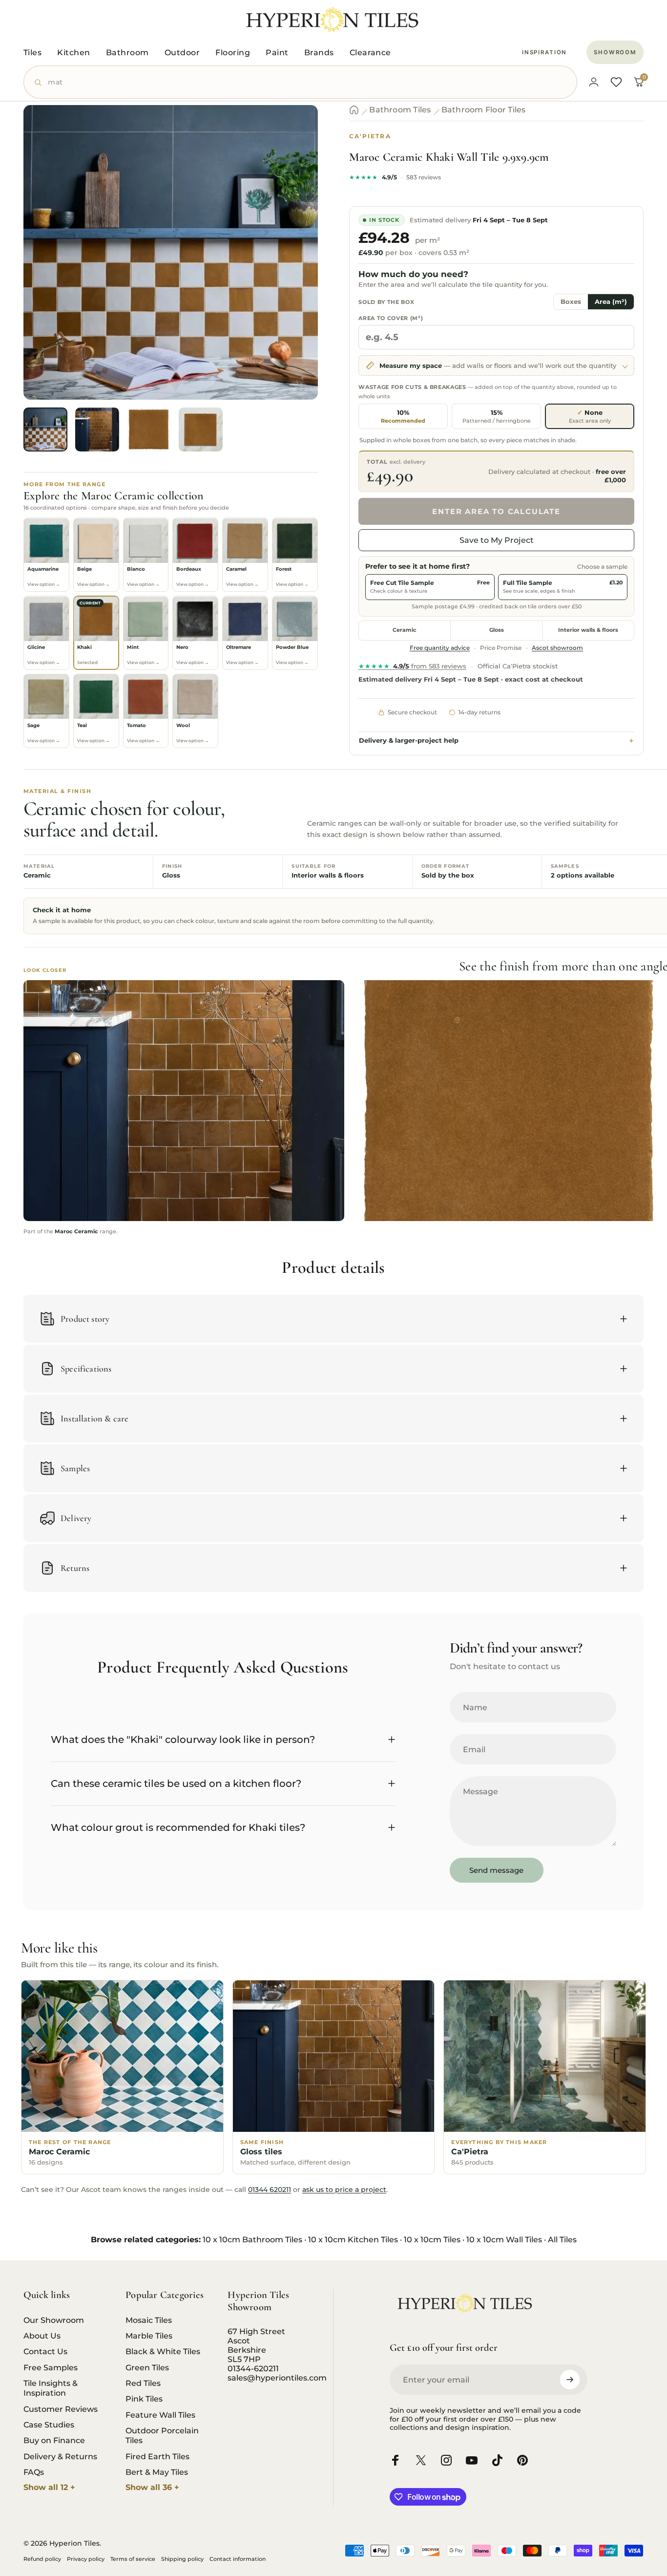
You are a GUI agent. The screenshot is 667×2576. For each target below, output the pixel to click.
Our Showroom (54, 2320)
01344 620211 (270, 2190)
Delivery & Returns (60, 2456)
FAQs (34, 2472)
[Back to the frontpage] (354, 110)
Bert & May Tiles (157, 2472)
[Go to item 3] (149, 429)
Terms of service (133, 2559)
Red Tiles (143, 2383)
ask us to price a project (344, 2190)
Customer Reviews (61, 2409)
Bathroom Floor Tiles (484, 110)
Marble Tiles (149, 2336)
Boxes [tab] (571, 302)
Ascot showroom (557, 648)
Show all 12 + (49, 2487)
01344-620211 (253, 2369)
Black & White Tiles (163, 2351)
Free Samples (51, 2367)
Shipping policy (182, 2559)
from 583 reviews (412, 666)
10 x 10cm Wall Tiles (504, 2240)
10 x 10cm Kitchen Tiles (353, 2240)
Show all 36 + (152, 2487)
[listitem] (46, 555)
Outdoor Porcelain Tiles (162, 2435)
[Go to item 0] (45, 429)
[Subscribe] (570, 2380)
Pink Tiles (144, 2399)
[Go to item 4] (201, 429)
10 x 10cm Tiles (432, 2240)
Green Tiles (147, 2367)
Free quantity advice (440, 648)
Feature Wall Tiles (160, 2415)
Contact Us (45, 2351)
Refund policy (42, 2559)
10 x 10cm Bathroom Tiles (252, 2240)
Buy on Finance (54, 2440)
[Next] (292, 269)
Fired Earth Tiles (157, 2456)
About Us (42, 2336)
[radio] (403, 416)
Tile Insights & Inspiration (51, 2388)
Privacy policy (86, 2559)
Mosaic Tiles (149, 2320)
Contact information (238, 2559)
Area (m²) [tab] (611, 302)
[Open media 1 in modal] (171, 252)
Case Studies (49, 2425)
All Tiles (562, 2240)
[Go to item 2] (97, 429)
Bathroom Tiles (400, 110)
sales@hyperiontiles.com (277, 2378)
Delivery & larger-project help (409, 741)
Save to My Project (497, 540)
